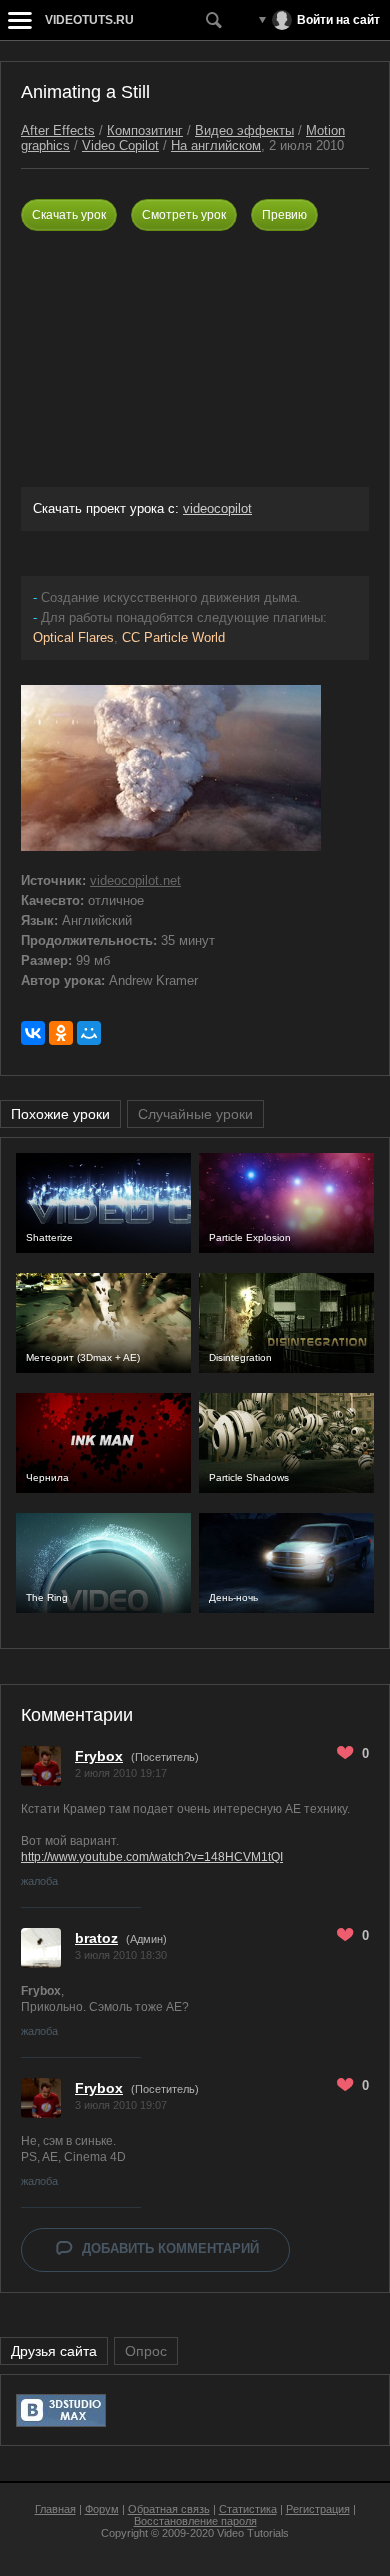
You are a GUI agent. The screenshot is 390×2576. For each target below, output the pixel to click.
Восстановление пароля (195, 2521)
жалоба (39, 1881)
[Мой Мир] (89, 1033)
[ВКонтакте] (33, 1033)
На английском (216, 145)
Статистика (248, 2509)
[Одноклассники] (61, 1033)
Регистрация (318, 2509)
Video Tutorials (253, 2533)
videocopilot (217, 508)
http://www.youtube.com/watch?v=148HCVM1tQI (152, 1857)
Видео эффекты (244, 130)
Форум (102, 2509)
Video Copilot (120, 145)
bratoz (96, 1938)
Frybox (99, 1756)
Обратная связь (169, 2509)
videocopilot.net (135, 880)
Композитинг (145, 130)
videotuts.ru (89, 20)
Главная (55, 2509)
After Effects (58, 130)
